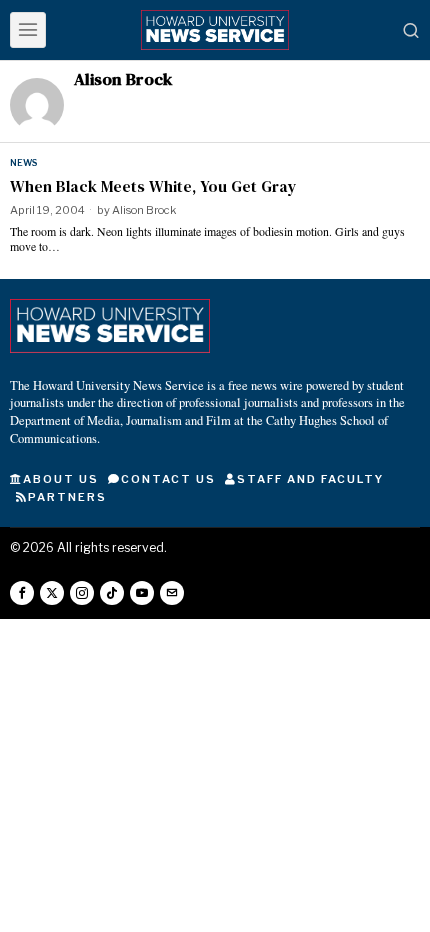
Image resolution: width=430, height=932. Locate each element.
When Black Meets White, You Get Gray (153, 186)
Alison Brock (144, 210)
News (23, 162)
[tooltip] (22, 593)
